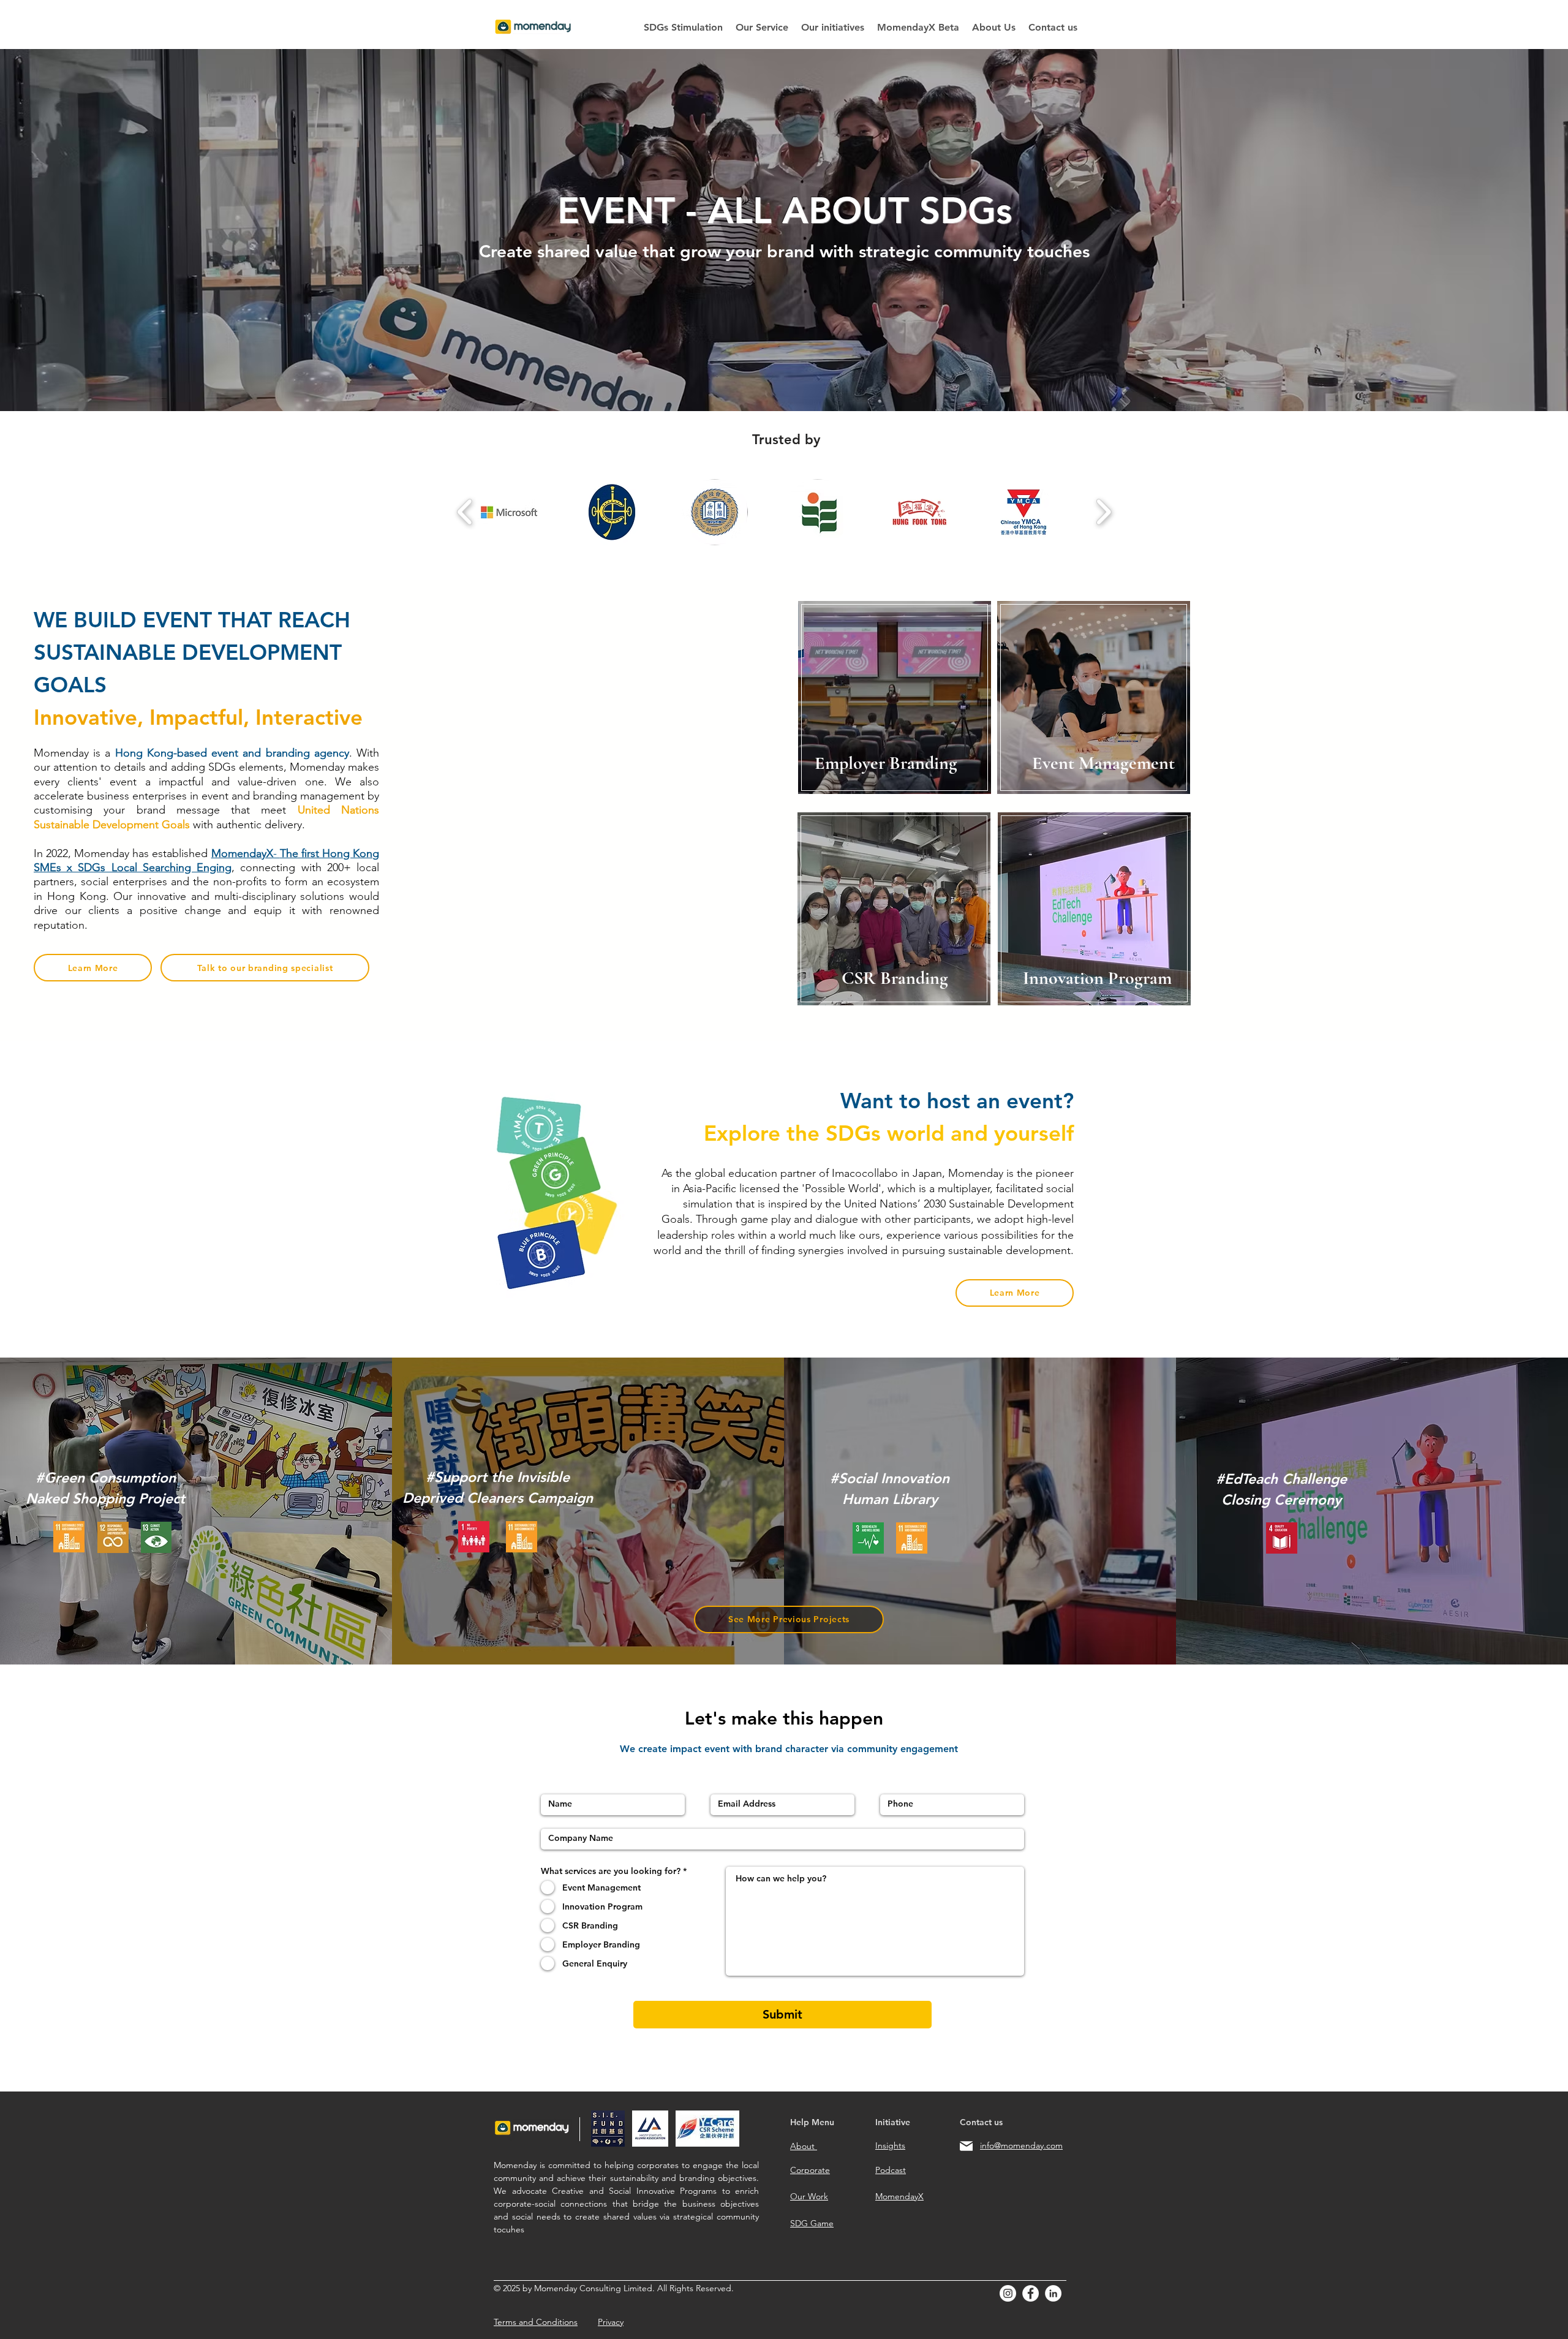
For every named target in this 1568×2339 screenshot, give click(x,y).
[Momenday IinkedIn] (1053, 2293)
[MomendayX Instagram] (1008, 2293)
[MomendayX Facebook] (1031, 2293)
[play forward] (1103, 512)
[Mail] (966, 2146)
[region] (1076, 701)
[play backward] (465, 512)
